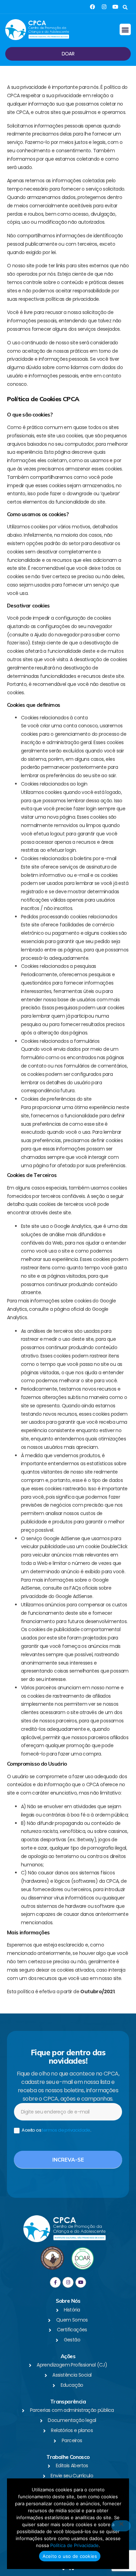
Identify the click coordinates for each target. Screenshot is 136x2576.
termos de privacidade (66, 2130)
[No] (121, 2526)
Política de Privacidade (74, 2545)
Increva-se (68, 2160)
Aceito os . (56, 2130)
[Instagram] (104, 7)
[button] (125, 7)
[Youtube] (115, 7)
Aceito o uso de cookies (70, 2556)
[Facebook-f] (55, 2282)
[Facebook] (93, 7)
